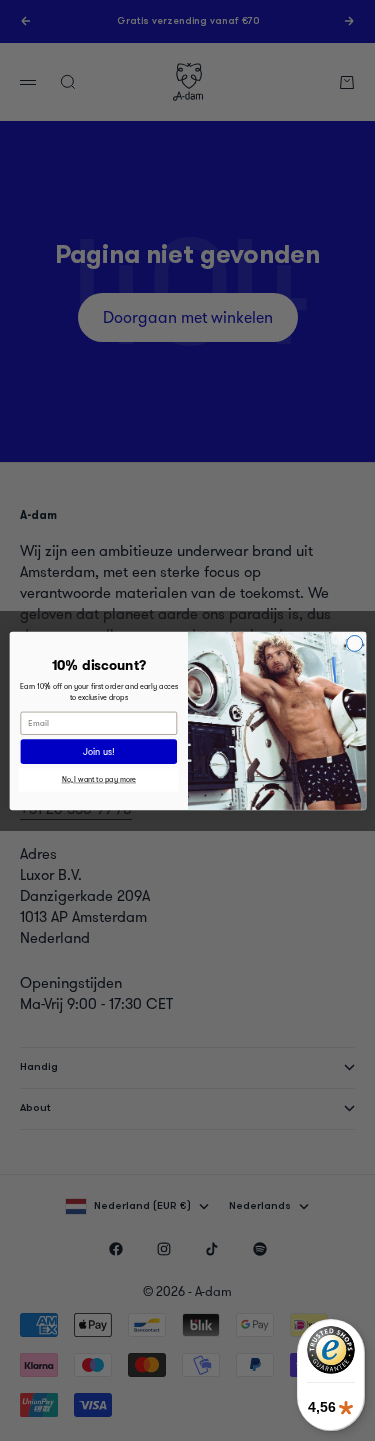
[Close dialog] (354, 643)
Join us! (99, 751)
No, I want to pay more (98, 779)
